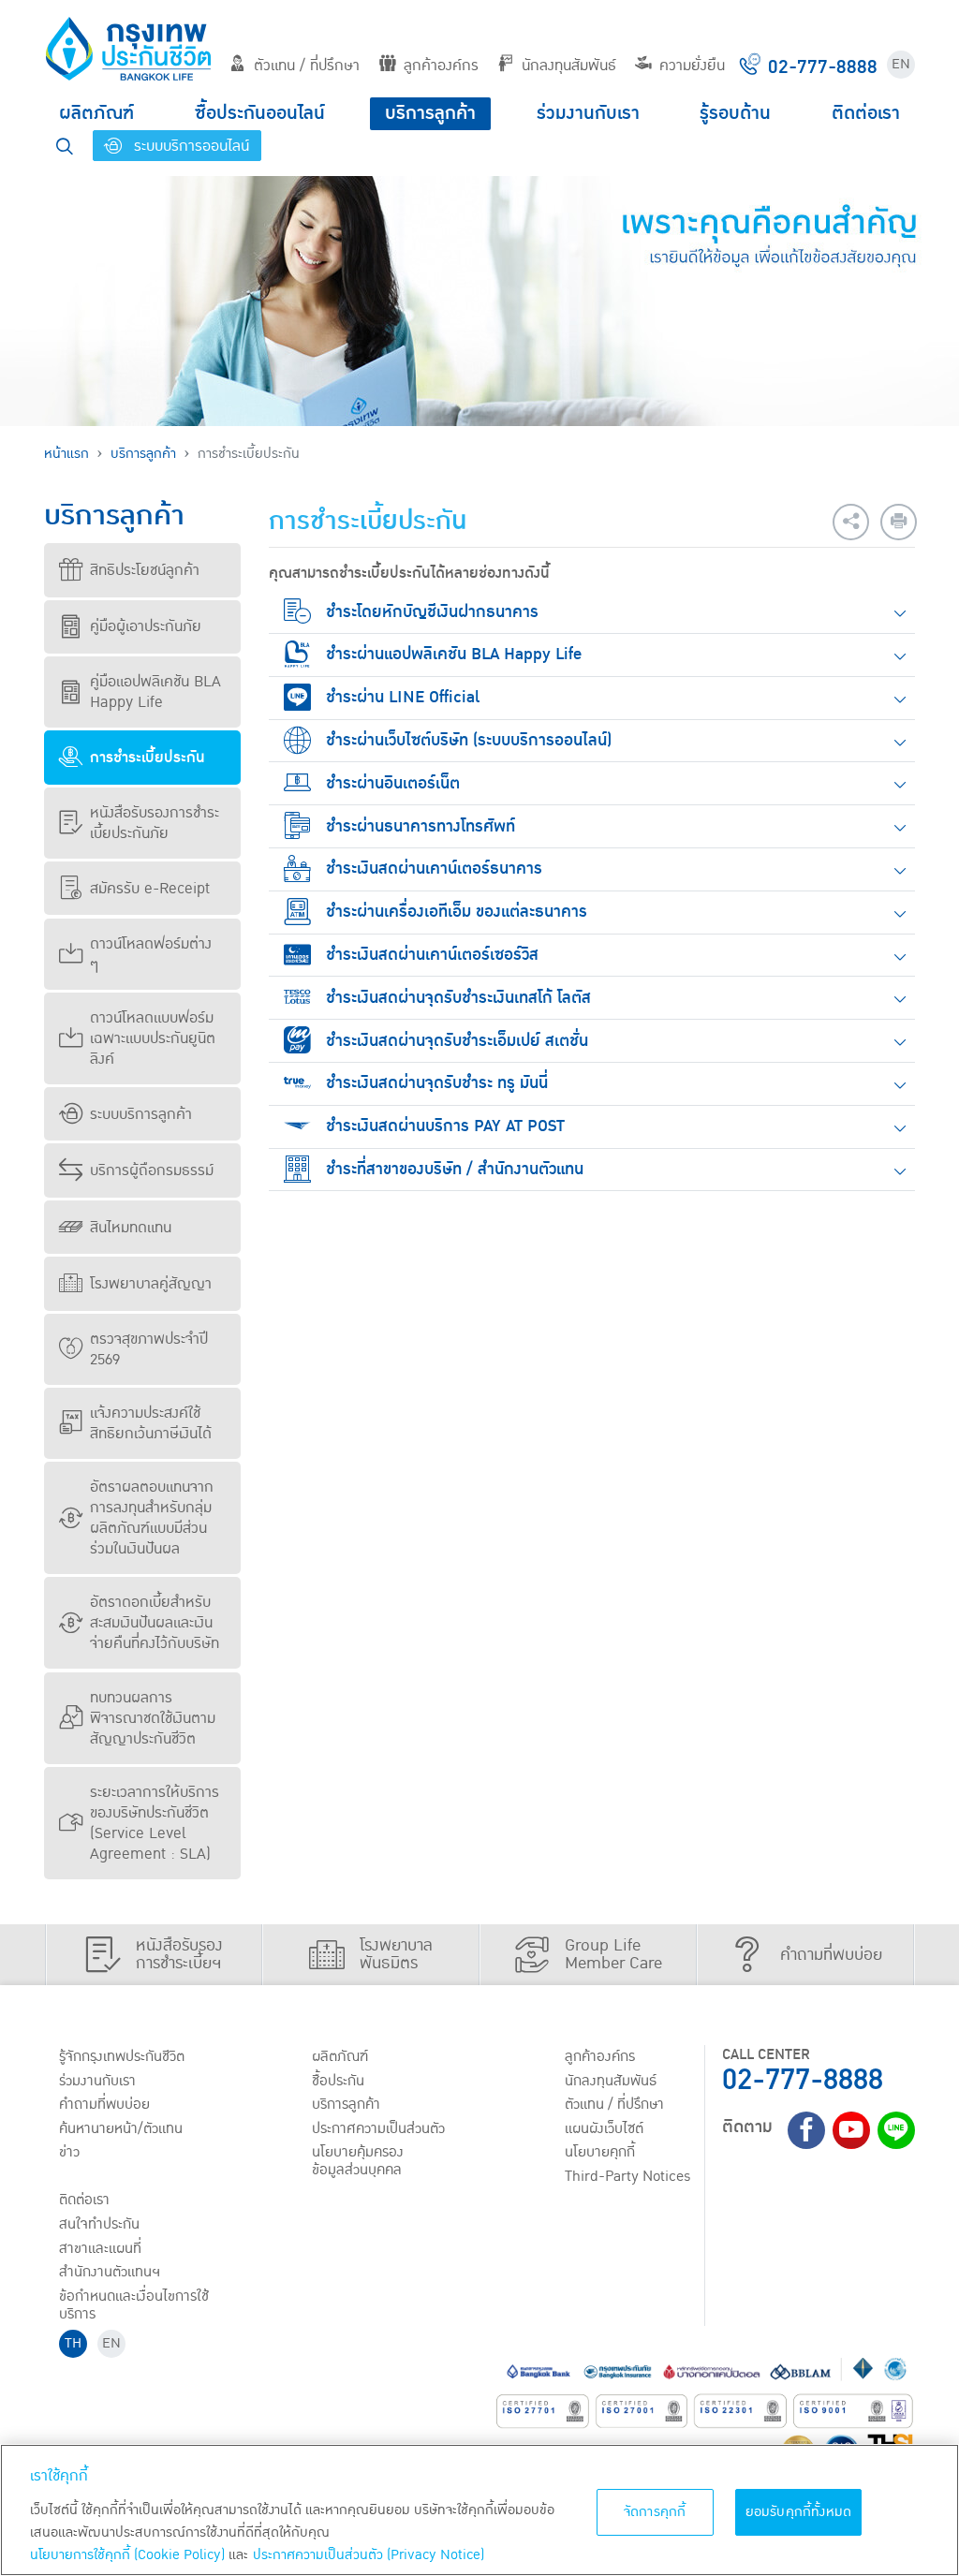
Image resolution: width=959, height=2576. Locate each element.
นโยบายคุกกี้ (600, 2152)
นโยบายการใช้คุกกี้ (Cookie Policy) (127, 2555)
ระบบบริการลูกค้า (141, 1114)
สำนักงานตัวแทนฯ (110, 2272)
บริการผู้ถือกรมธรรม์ (152, 1170)
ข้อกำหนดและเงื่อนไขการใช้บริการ (134, 2305)
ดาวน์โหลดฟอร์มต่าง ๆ (151, 954)
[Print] (899, 522)
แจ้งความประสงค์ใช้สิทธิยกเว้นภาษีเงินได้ (151, 1423)
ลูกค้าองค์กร (441, 66)
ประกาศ (378, 2128)
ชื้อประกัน (338, 2081)
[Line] (896, 2130)
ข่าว (69, 2152)
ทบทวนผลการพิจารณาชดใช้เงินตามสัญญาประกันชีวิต (153, 1718)
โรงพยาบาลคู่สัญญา (151, 1284)
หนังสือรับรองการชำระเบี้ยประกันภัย (155, 823)
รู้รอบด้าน (735, 113)
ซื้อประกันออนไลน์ (260, 113)
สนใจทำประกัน (99, 2224)
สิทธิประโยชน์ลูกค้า (145, 570)
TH (73, 2343)
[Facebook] (806, 2130)
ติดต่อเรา (866, 113)
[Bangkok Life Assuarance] (128, 49)
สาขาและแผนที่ (100, 2248)
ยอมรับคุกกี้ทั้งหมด (799, 2512)
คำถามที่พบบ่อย (104, 2104)
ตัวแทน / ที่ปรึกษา (307, 66)
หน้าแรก (66, 454)
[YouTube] (851, 2130)
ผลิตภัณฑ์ (96, 113)
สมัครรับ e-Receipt (150, 889)
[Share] (851, 522)
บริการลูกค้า (430, 113)
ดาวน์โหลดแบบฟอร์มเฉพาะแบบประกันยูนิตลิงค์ (153, 1038)
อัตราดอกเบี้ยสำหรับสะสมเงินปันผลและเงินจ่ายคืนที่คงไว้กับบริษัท (155, 1623)
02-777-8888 (803, 2080)
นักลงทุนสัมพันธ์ (569, 66)
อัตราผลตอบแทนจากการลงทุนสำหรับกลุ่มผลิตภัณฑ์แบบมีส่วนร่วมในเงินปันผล (152, 1518)
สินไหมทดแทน (131, 1228)
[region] (479, 2510)
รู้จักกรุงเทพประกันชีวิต (122, 2056)
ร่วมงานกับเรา (588, 113)
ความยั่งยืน (692, 66)
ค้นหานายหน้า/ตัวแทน (121, 2128)
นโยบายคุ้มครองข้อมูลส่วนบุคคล (358, 2161)
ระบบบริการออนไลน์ (189, 146)
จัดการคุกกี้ (655, 2512)
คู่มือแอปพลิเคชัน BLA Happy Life (155, 692)
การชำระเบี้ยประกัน (148, 758)
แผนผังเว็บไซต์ (604, 2128)
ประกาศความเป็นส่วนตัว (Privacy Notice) (369, 2555)
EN (901, 64)
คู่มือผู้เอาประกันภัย (146, 626)
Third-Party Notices (628, 2176)
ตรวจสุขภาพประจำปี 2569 (149, 1349)
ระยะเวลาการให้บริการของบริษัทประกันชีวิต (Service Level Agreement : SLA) (155, 1823)
